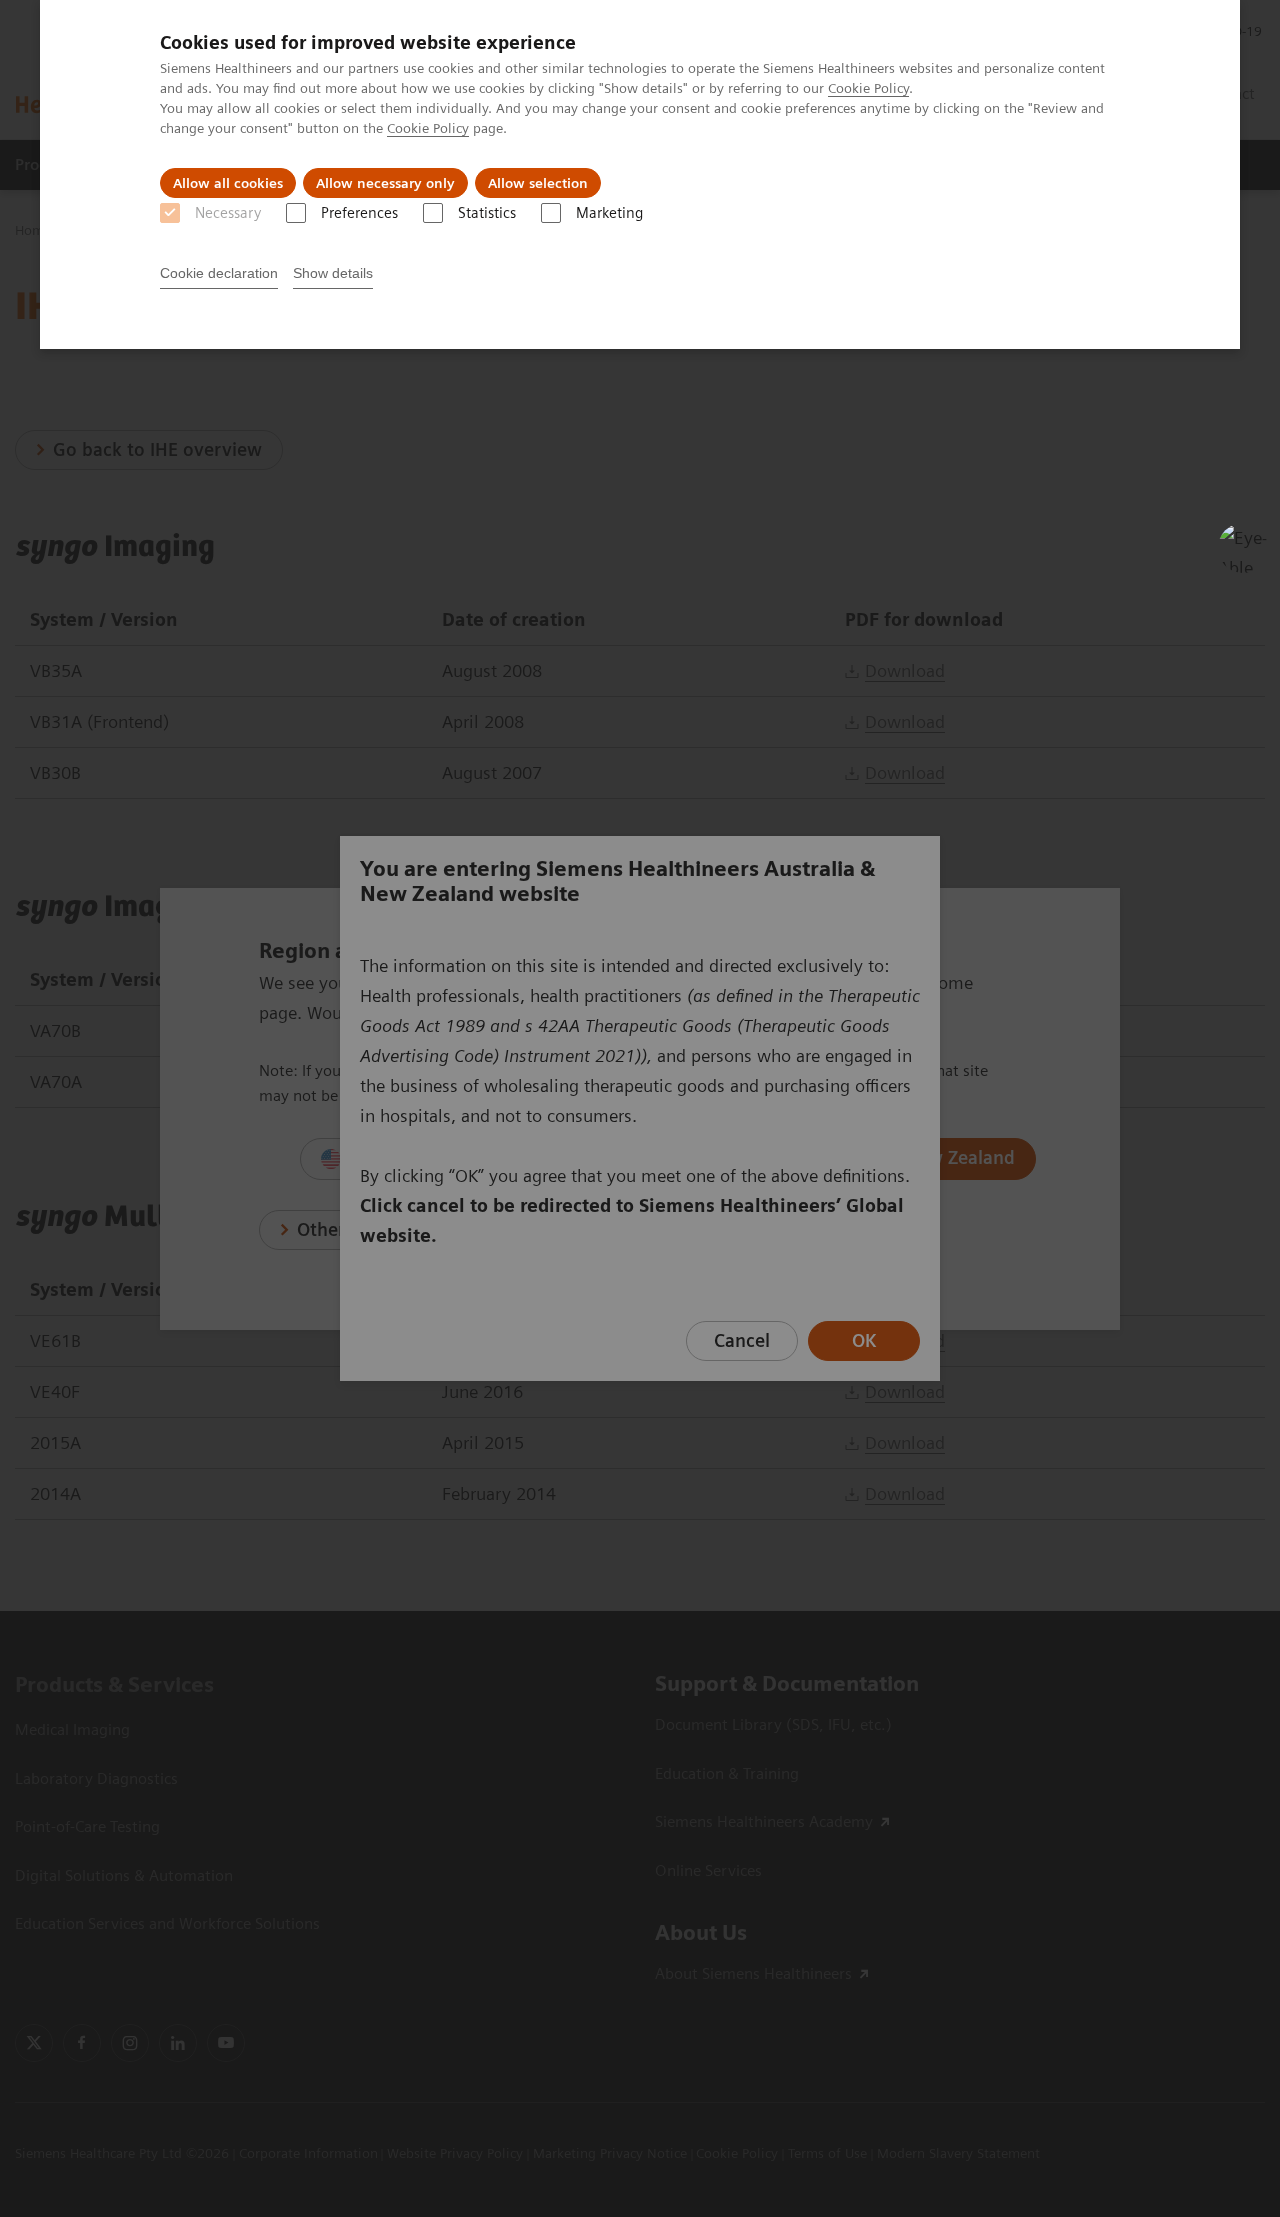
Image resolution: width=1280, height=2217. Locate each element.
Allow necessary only (385, 183)
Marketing (609, 213)
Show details (333, 273)
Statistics (487, 213)
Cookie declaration (219, 273)
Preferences (359, 213)
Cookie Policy (868, 88)
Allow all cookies (228, 183)
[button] (1243, 548)
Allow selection (538, 183)
